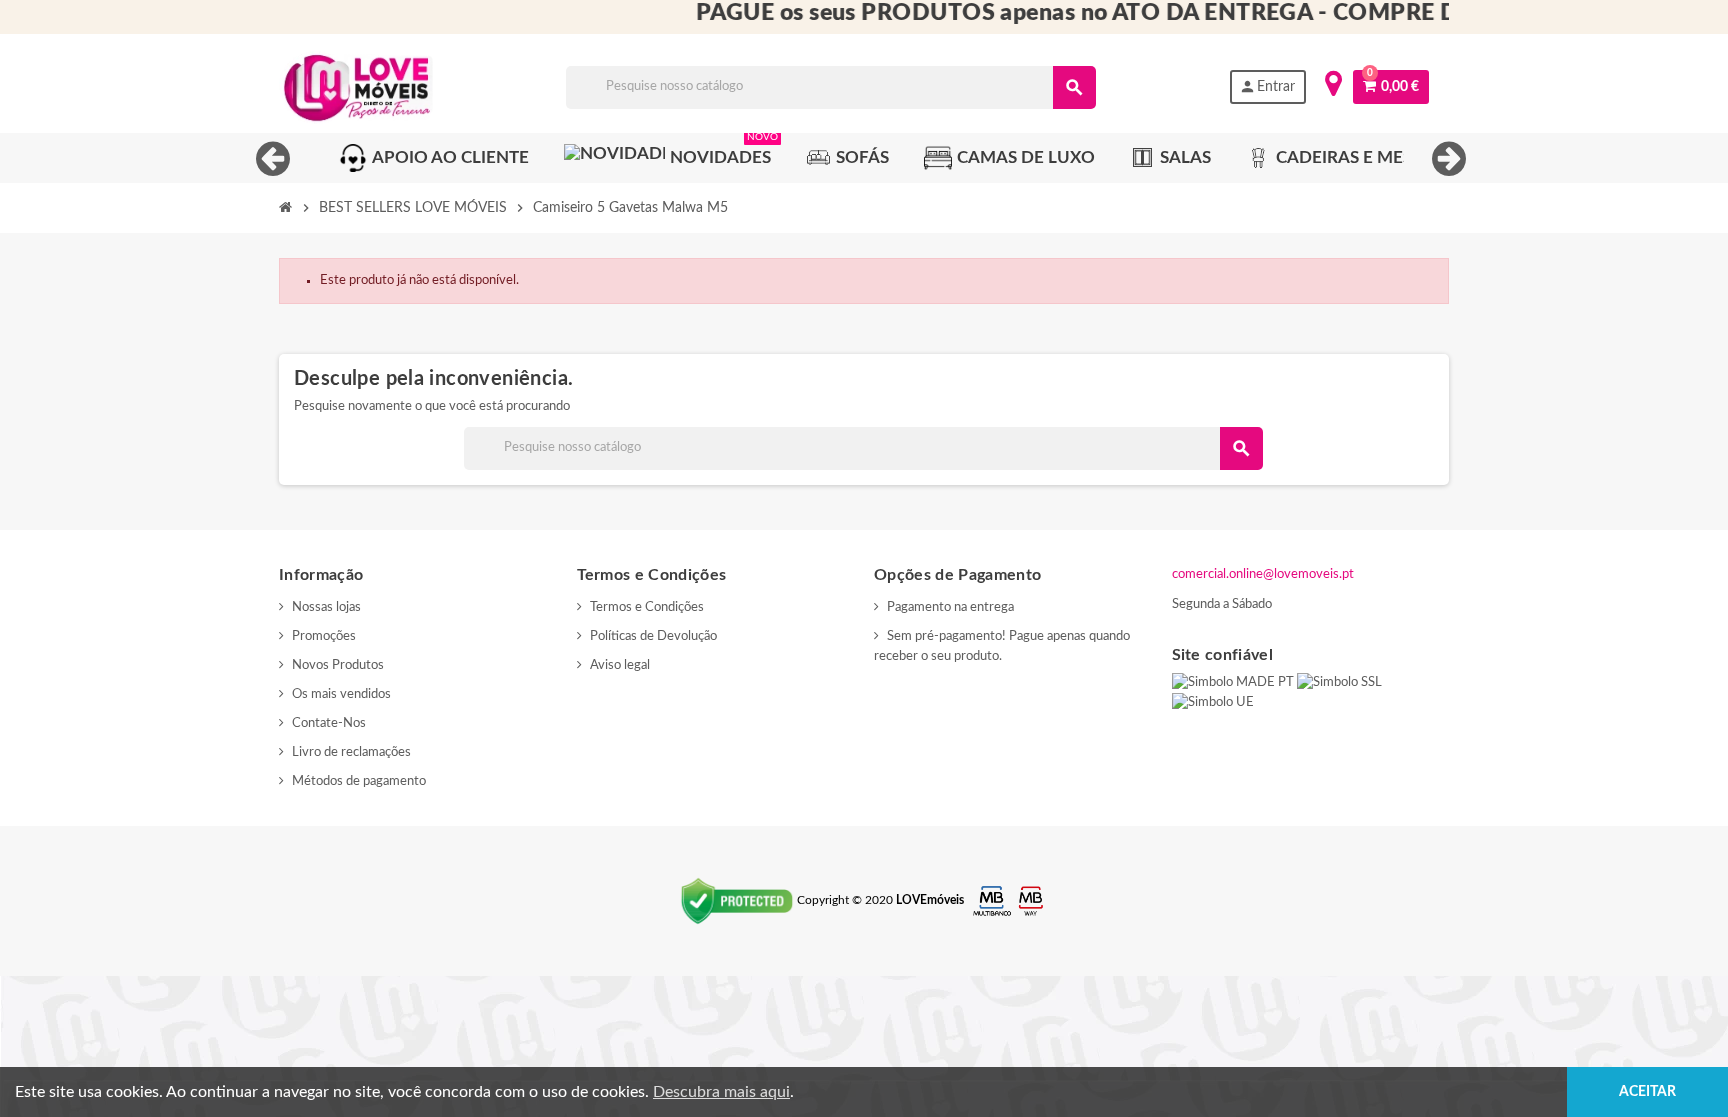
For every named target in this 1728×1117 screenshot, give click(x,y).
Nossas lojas (326, 607)
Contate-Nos (329, 723)
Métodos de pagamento (359, 781)
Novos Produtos (338, 665)
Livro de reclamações (351, 752)
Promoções (324, 636)
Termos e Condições (647, 607)
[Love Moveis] (356, 87)
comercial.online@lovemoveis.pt (1263, 574)
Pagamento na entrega (950, 607)
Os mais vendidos (341, 694)
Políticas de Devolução (653, 636)
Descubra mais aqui (721, 1092)
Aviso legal (620, 665)
